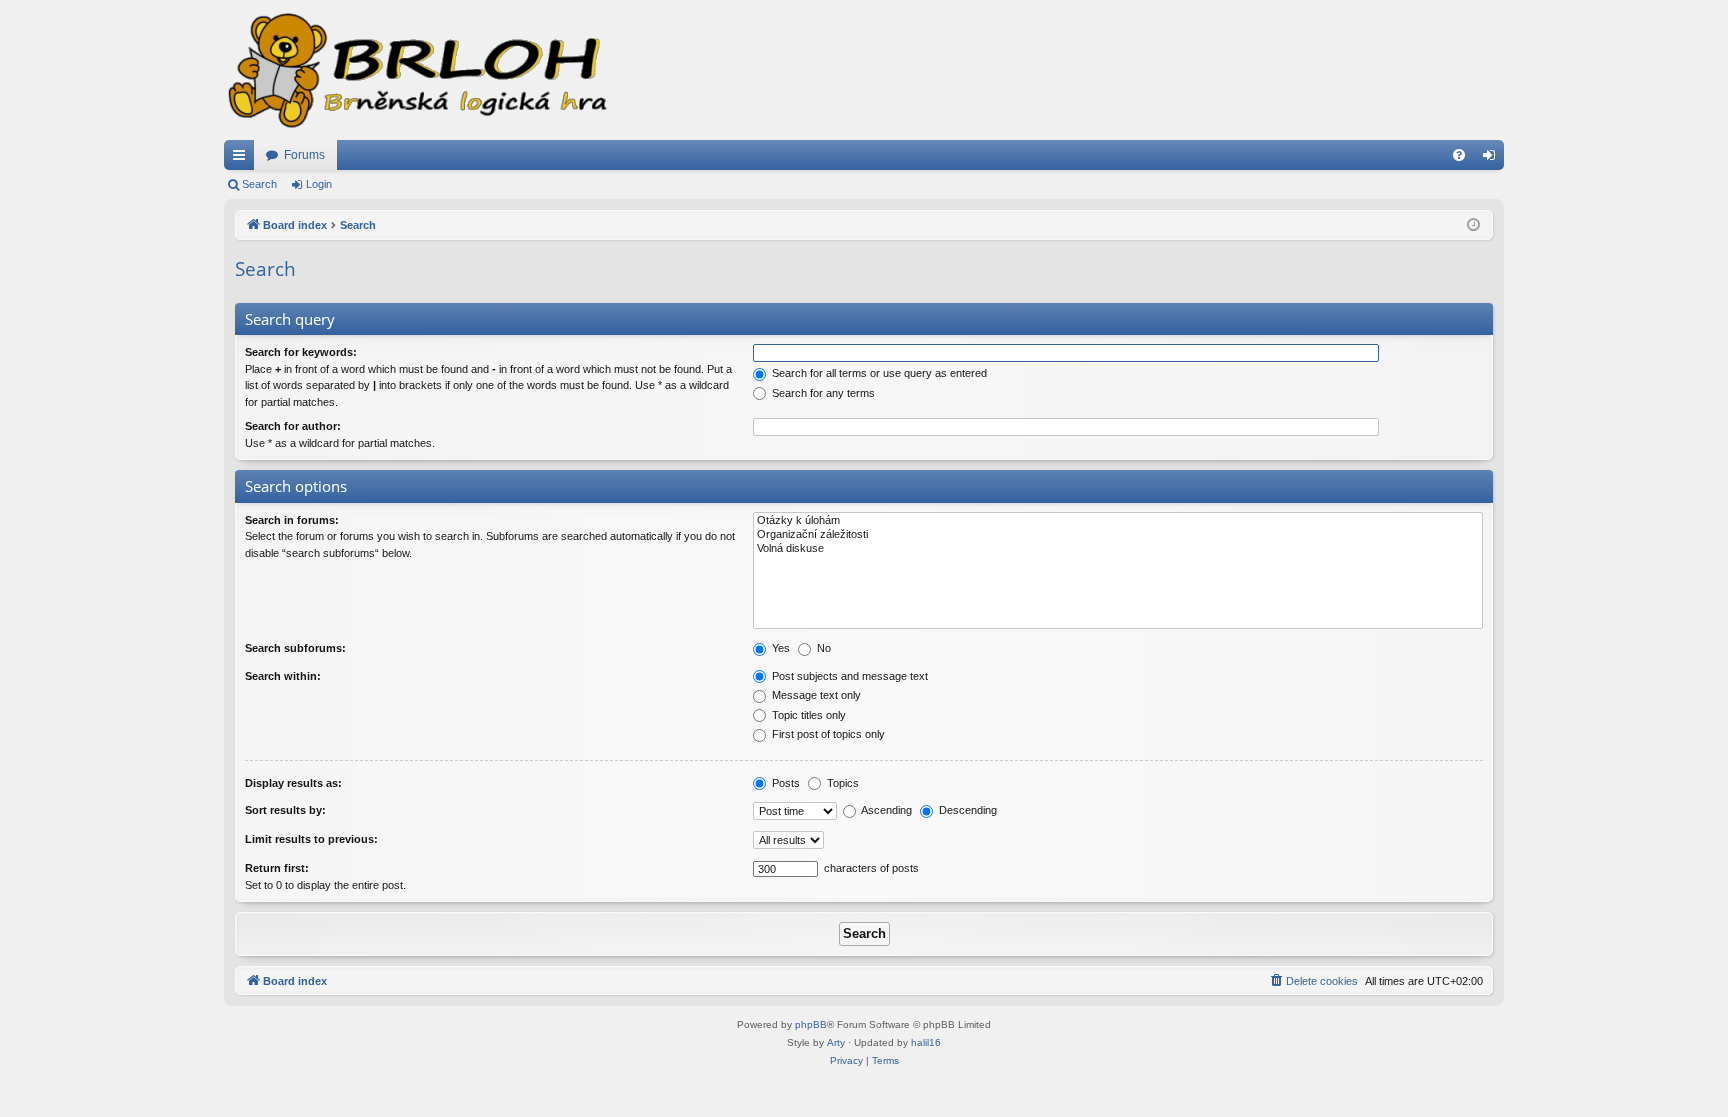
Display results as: (293, 783)
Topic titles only (807, 715)
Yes (779, 648)
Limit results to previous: (311, 839)
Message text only (815, 695)
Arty (836, 1042)
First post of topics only (827, 734)
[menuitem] (1459, 155)
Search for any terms (822, 393)
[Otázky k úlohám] (1118, 521)
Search (259, 184)
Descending (966, 810)
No (822, 648)
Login (319, 184)
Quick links (243, 159)
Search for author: (293, 426)
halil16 (926, 1042)
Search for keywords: (301, 352)
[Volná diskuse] (1118, 549)
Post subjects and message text (848, 676)
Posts (784, 783)
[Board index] (416, 70)
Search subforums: (295, 648)
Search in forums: (292, 520)
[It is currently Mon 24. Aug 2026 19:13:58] (1473, 225)
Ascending (885, 810)
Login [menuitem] (1493, 159)
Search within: (283, 676)
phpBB (811, 1024)
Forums (304, 155)
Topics (841, 783)
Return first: (277, 868)
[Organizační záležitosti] (1118, 535)
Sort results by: (285, 810)
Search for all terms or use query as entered (878, 373)
